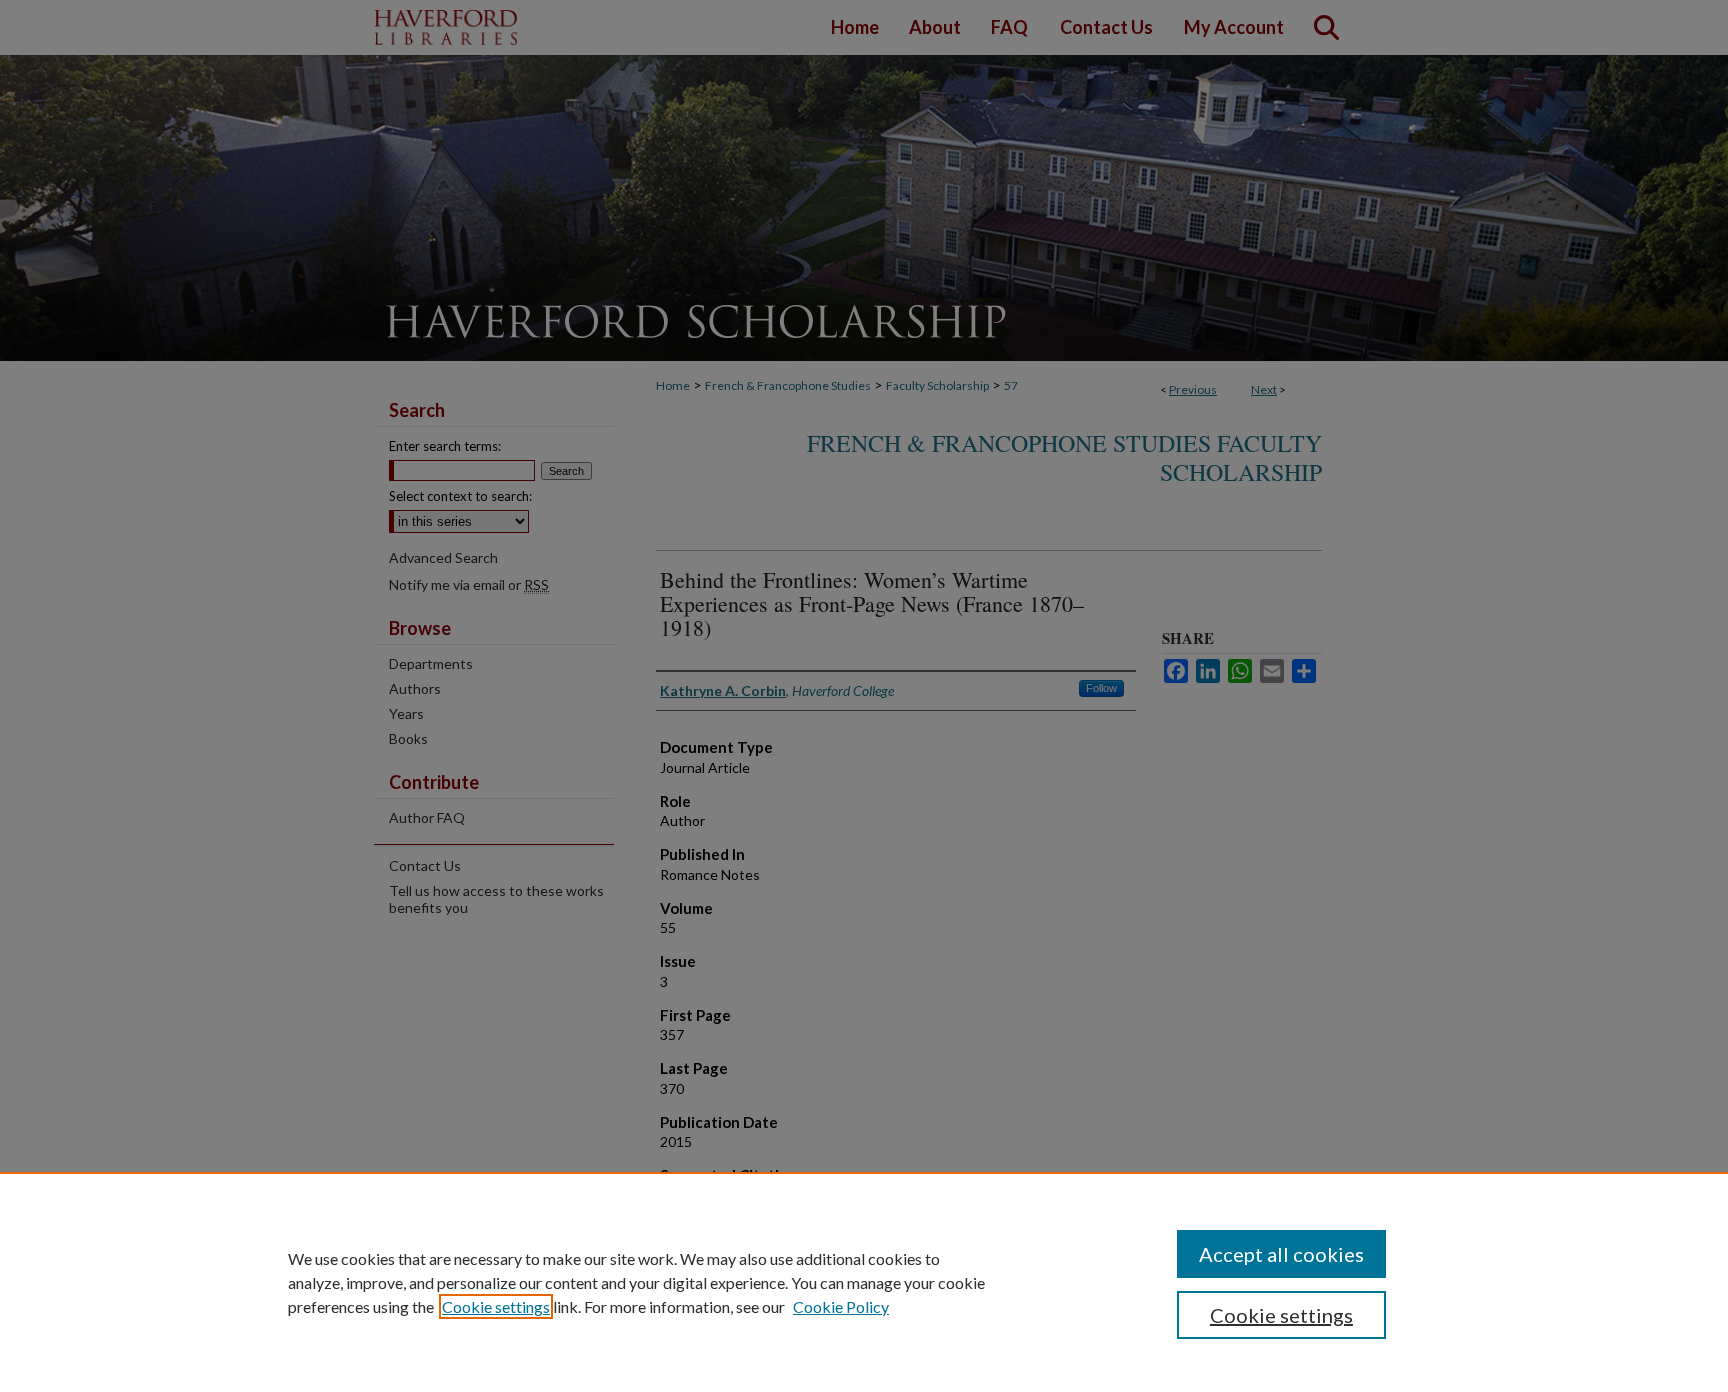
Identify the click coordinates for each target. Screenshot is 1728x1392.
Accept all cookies (1281, 1254)
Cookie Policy (841, 1306)
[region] (864, 1282)
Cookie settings (496, 1306)
